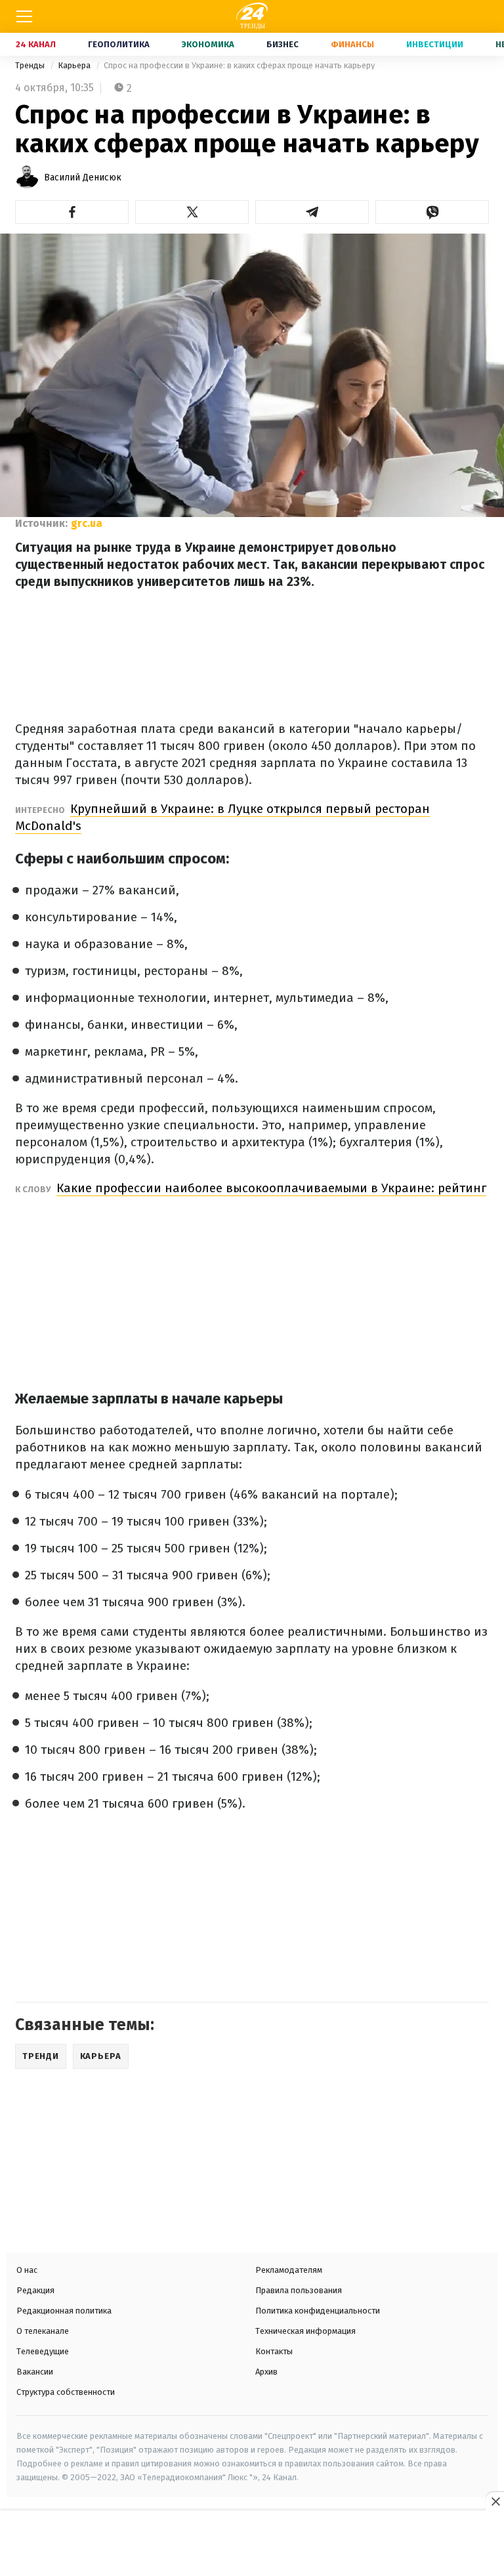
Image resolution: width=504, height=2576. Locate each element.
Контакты (274, 2351)
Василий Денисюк (83, 177)
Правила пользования (299, 2290)
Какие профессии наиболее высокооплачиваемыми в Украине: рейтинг (271, 1188)
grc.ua (87, 523)
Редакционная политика (64, 2311)
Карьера (75, 65)
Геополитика (119, 44)
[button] (72, 212)
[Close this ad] (495, 2501)
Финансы (352, 44)
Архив (266, 2372)
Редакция (35, 2290)
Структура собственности (66, 2392)
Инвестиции (435, 44)
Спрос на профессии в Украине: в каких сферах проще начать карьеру (239, 65)
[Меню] (24, 16)
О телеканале (43, 2331)
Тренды (31, 65)
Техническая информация (305, 2331)
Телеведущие (43, 2351)
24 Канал (36, 44)
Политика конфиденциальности (318, 2311)
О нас (27, 2270)
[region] (252, 2545)
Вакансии (35, 2372)
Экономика (208, 44)
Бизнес (283, 44)
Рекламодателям (289, 2270)
